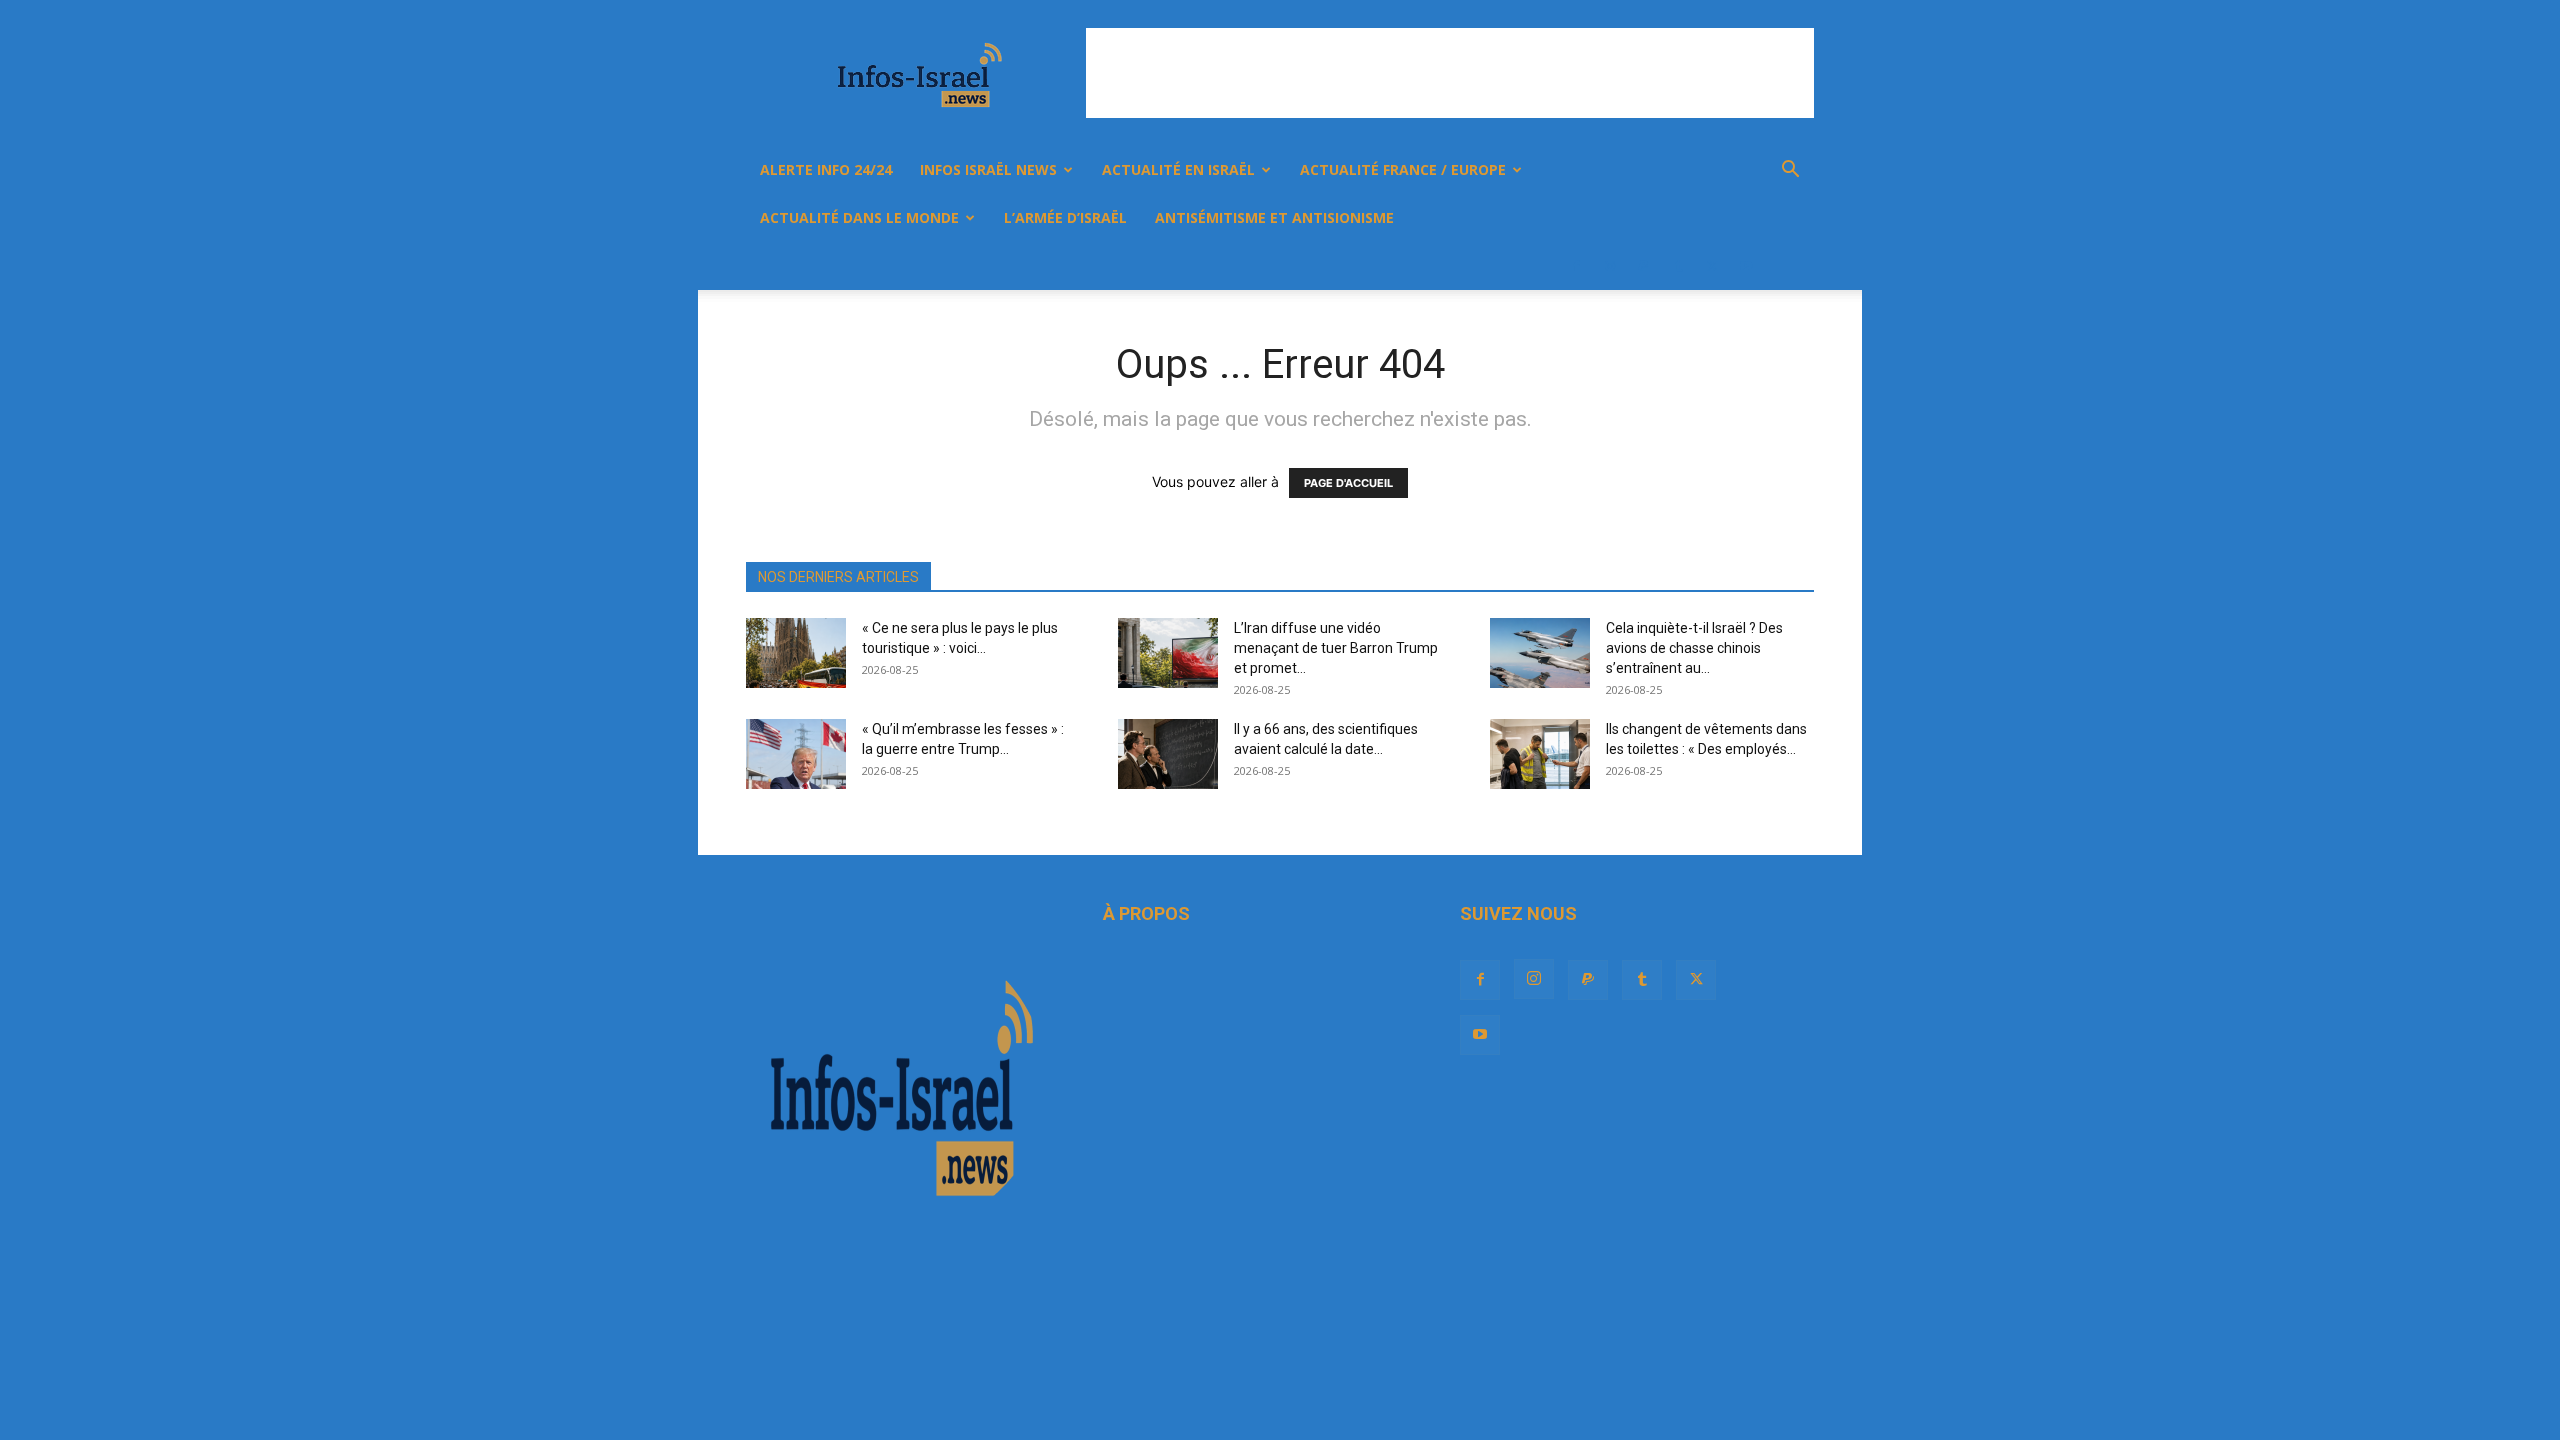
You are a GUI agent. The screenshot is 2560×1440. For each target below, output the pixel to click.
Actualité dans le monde (859, 217)
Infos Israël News (988, 169)
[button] (1790, 171)
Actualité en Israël (1178, 169)
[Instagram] (1610, 266)
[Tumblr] (1678, 266)
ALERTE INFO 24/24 (826, 169)
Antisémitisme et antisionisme (1274, 217)
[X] (1712, 266)
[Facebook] (1576, 266)
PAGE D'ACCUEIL (1348, 483)
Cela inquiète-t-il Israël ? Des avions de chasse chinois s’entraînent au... (1694, 648)
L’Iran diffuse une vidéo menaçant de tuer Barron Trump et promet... (1336, 648)
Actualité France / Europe (1403, 169)
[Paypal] (1644, 266)
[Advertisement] (1450, 73)
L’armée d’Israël (1065, 217)
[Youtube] (1746, 266)
